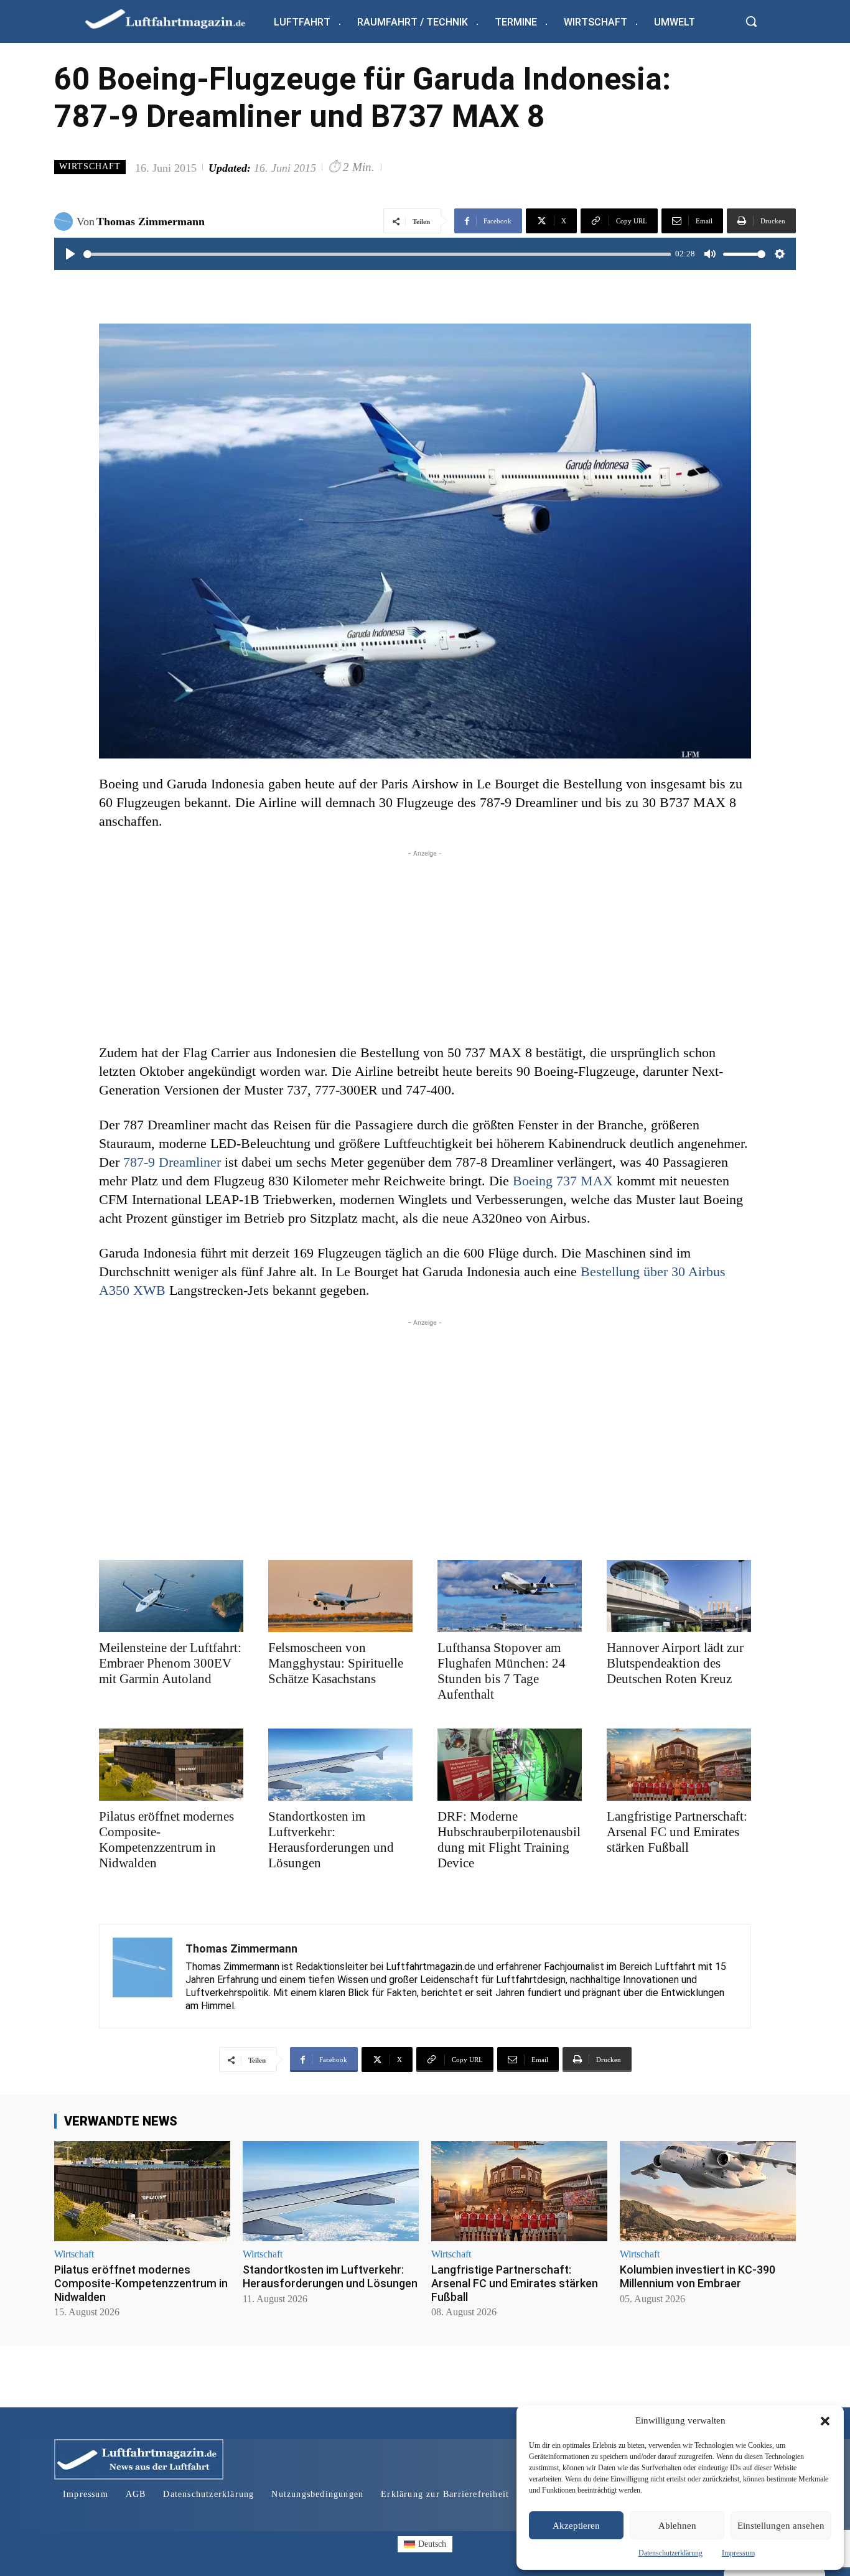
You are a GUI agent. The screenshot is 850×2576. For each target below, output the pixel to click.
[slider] (377, 254)
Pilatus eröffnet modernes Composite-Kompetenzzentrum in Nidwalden (166, 1840)
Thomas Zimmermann (151, 222)
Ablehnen (677, 2526)
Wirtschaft (90, 166)
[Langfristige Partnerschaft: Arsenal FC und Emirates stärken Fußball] (679, 1765)
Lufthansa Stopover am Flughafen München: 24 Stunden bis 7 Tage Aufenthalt (502, 1671)
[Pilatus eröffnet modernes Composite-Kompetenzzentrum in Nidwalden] (171, 1765)
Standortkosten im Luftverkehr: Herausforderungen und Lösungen (331, 1840)
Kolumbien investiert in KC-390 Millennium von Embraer (698, 2276)
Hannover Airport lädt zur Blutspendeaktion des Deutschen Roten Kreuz (675, 1663)
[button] (825, 2421)
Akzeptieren (576, 2526)
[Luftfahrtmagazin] (175, 18)
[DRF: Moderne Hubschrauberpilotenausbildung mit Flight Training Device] (510, 1765)
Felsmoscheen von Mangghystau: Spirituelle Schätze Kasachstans (336, 1663)
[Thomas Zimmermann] (65, 222)
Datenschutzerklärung (670, 2553)
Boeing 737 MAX (563, 1181)
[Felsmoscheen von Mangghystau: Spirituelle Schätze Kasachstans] (340, 1596)
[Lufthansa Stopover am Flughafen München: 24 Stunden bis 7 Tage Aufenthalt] (510, 1596)
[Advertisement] (425, 947)
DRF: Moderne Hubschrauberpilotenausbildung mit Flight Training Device (509, 1840)
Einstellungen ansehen (781, 2526)
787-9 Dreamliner (172, 1162)
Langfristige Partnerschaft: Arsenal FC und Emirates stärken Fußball (677, 1832)
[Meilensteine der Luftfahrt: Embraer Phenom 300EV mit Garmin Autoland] (171, 1596)
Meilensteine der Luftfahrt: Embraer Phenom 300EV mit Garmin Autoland (170, 1663)
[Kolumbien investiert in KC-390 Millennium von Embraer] (708, 2191)
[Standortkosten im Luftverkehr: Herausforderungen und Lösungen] (340, 1765)
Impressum (738, 2553)
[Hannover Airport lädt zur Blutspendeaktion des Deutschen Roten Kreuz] (679, 1596)
